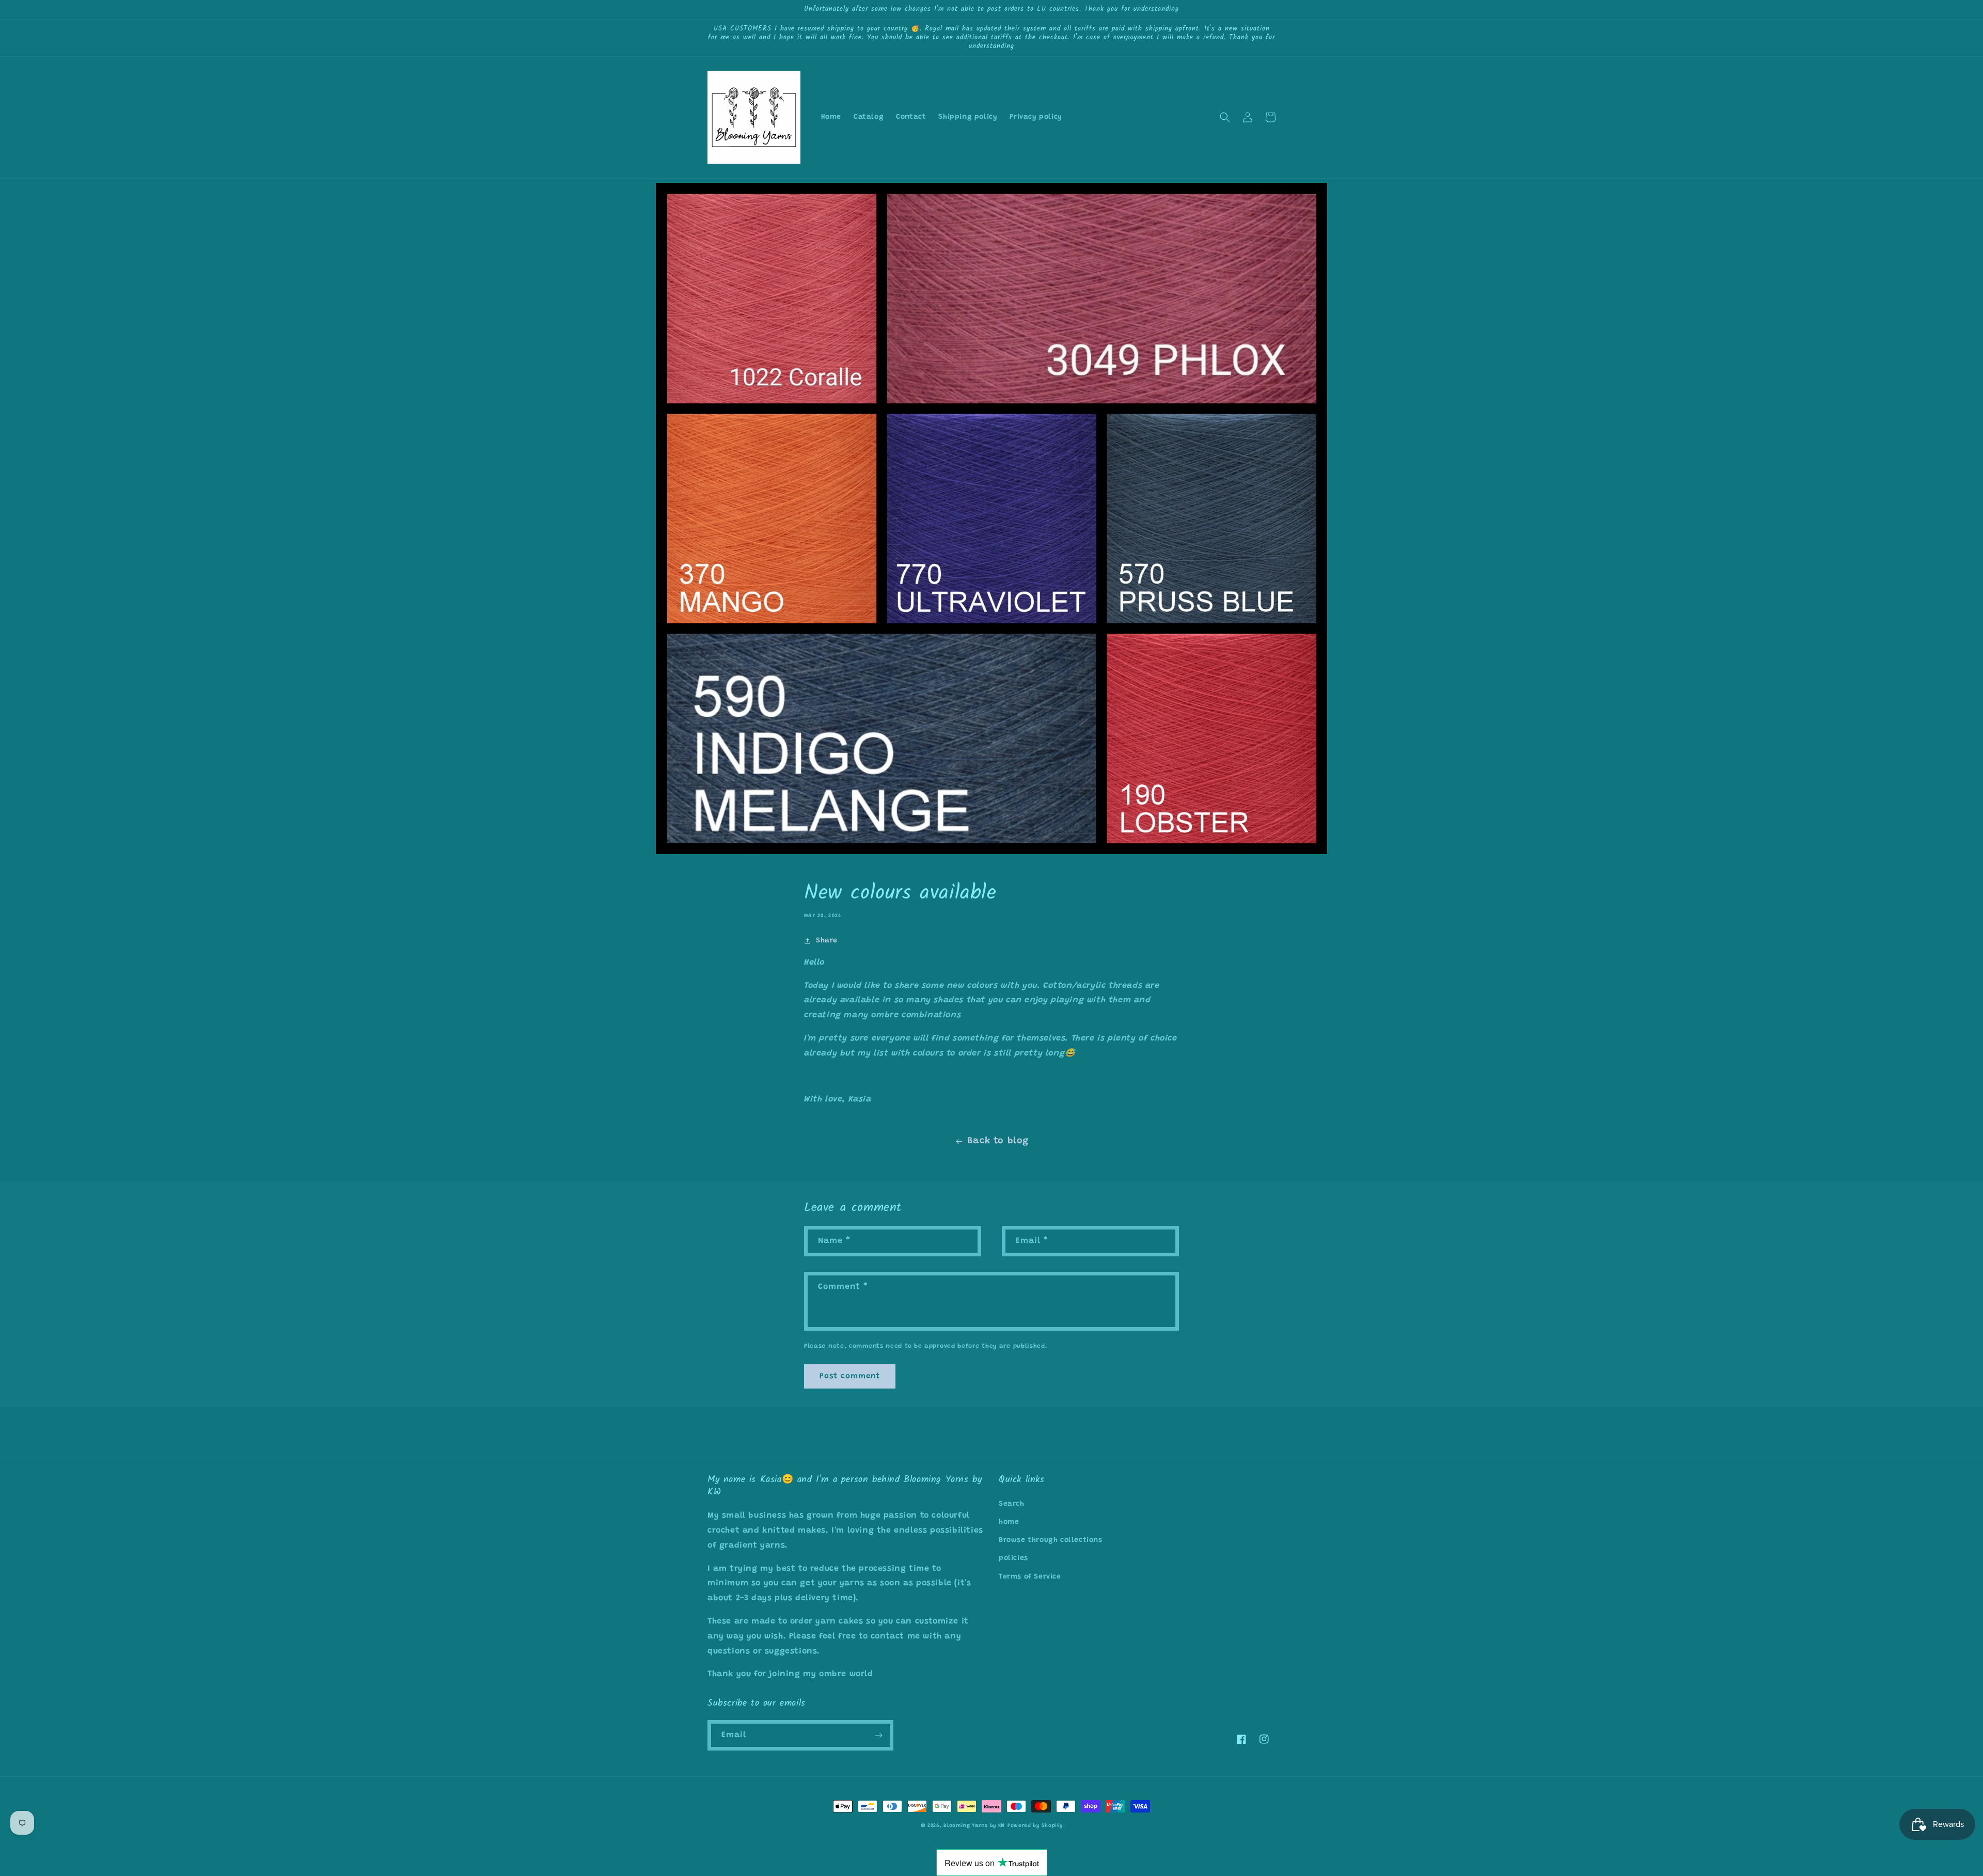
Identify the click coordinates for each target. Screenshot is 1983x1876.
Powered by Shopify (1035, 1826)
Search (1012, 1504)
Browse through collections (1051, 1540)
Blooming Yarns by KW (974, 1826)
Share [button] (827, 941)
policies (1013, 1558)
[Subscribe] (878, 1735)
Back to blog (998, 1141)
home (1009, 1522)
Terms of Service (1030, 1577)
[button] (1225, 117)
